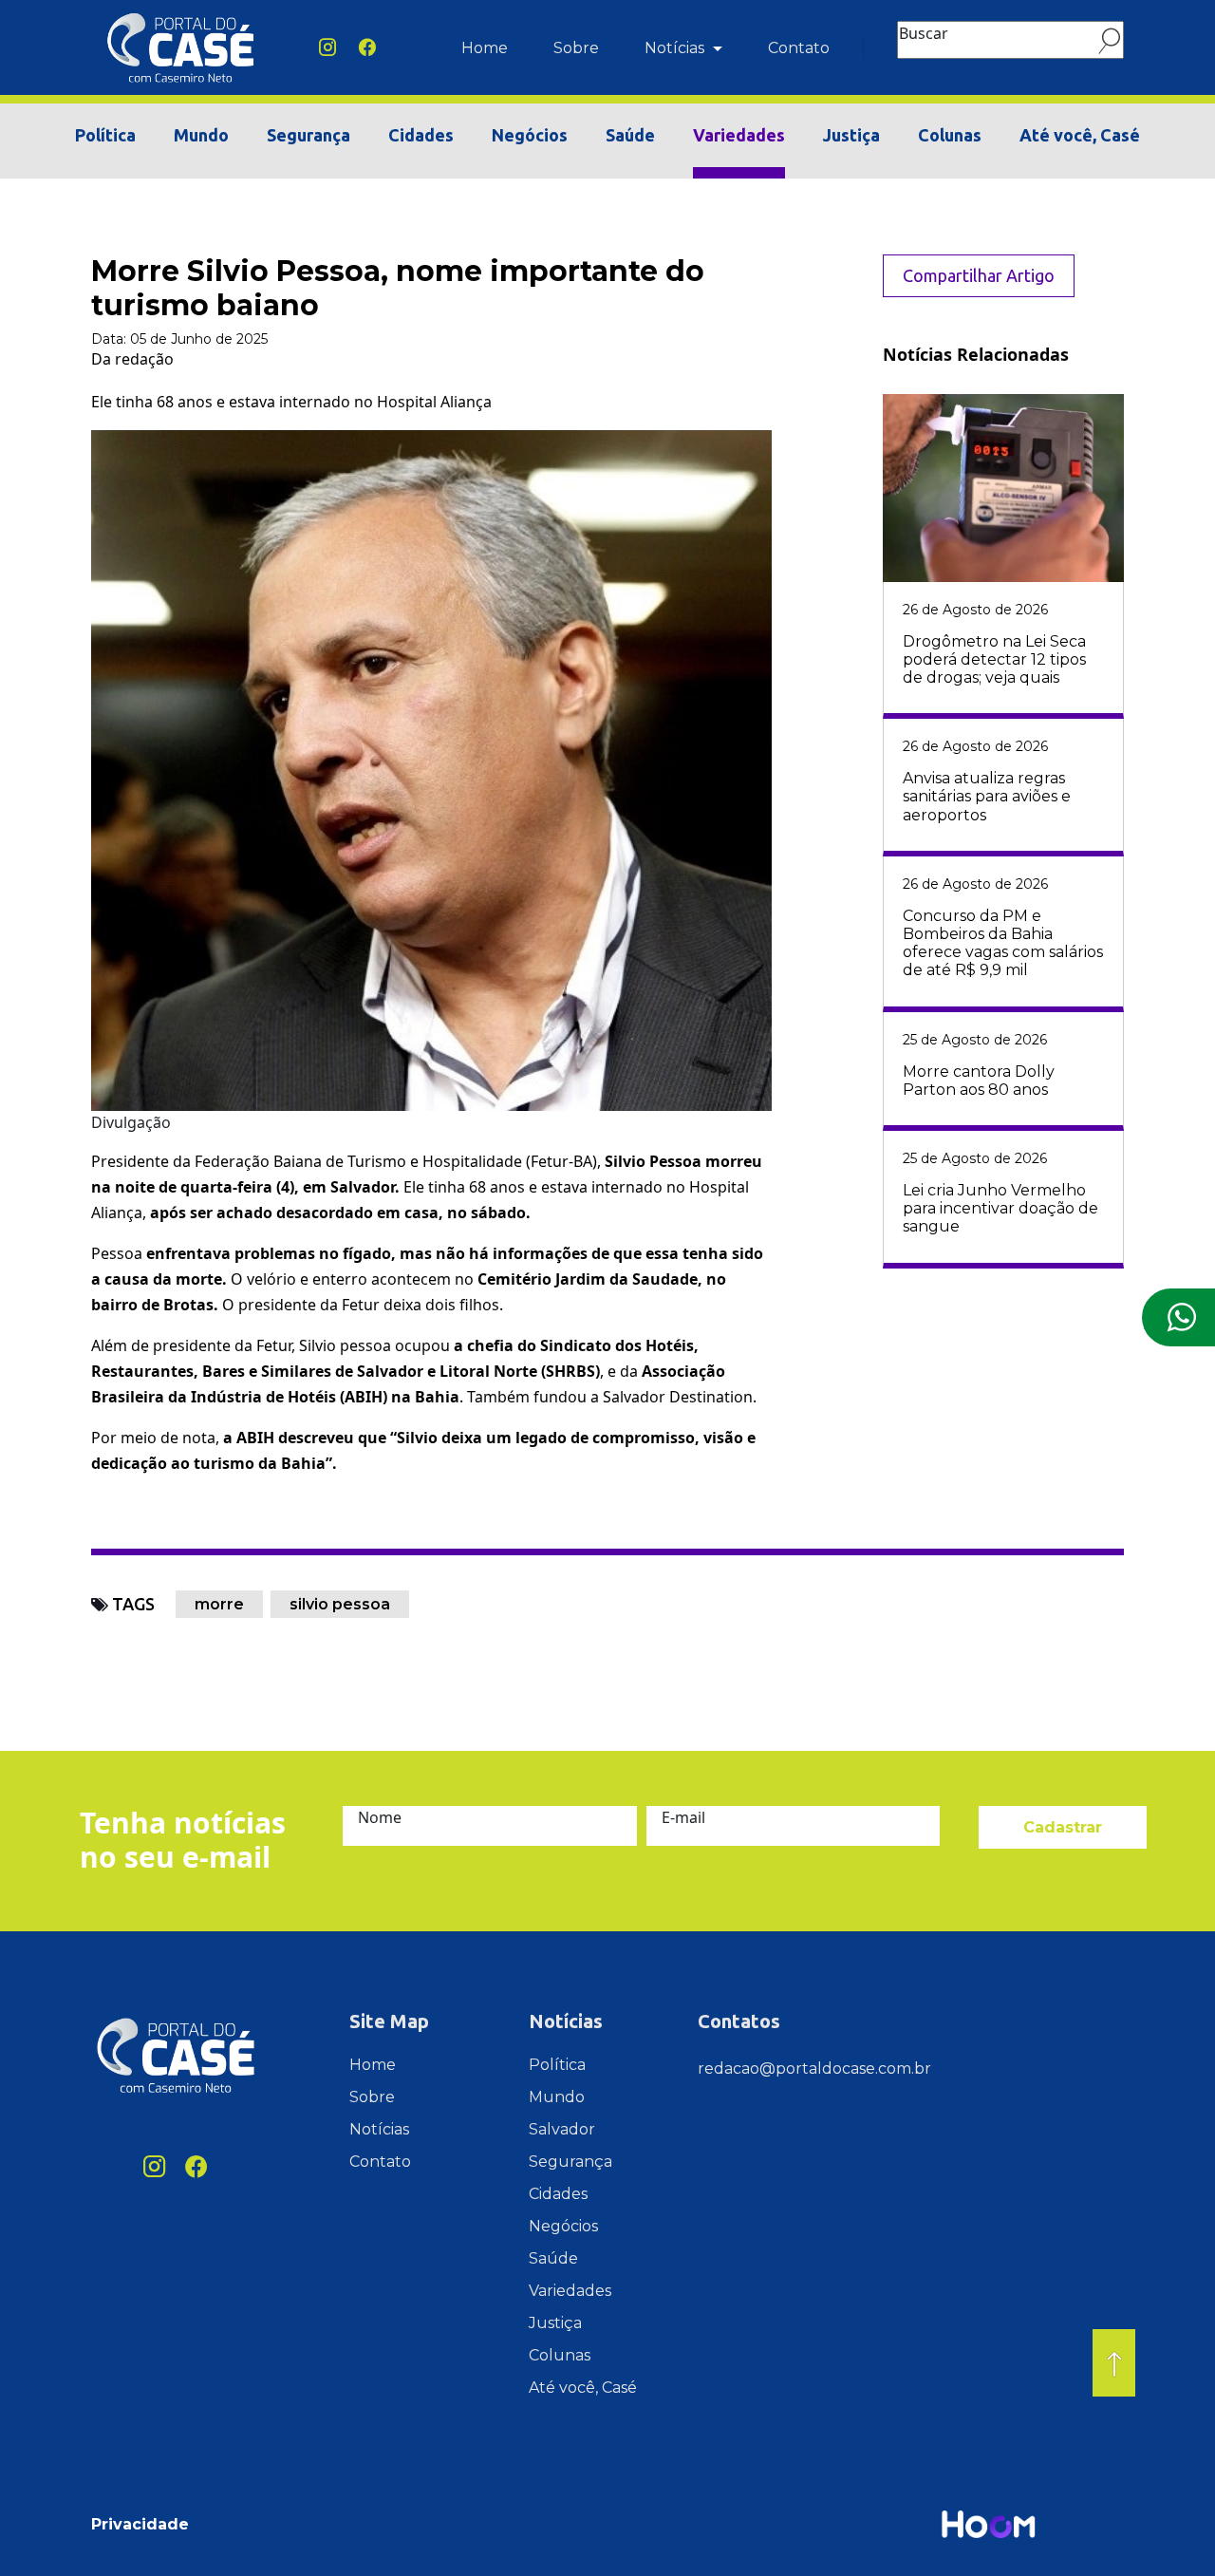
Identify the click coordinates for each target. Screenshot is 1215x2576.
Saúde (630, 135)
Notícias (676, 48)
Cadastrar (1063, 1827)
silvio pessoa (340, 1604)
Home (485, 48)
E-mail (683, 1817)
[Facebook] (367, 48)
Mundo (201, 135)
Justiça (851, 135)
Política (105, 135)
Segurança (308, 135)
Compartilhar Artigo (979, 275)
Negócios (530, 135)
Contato (799, 48)
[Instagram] (327, 48)
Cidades (421, 135)
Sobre (576, 48)
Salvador (562, 2129)
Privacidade (140, 2524)
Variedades (739, 135)
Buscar (924, 33)
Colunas (950, 135)
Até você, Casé (1080, 135)
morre (219, 1604)
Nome (380, 1817)
